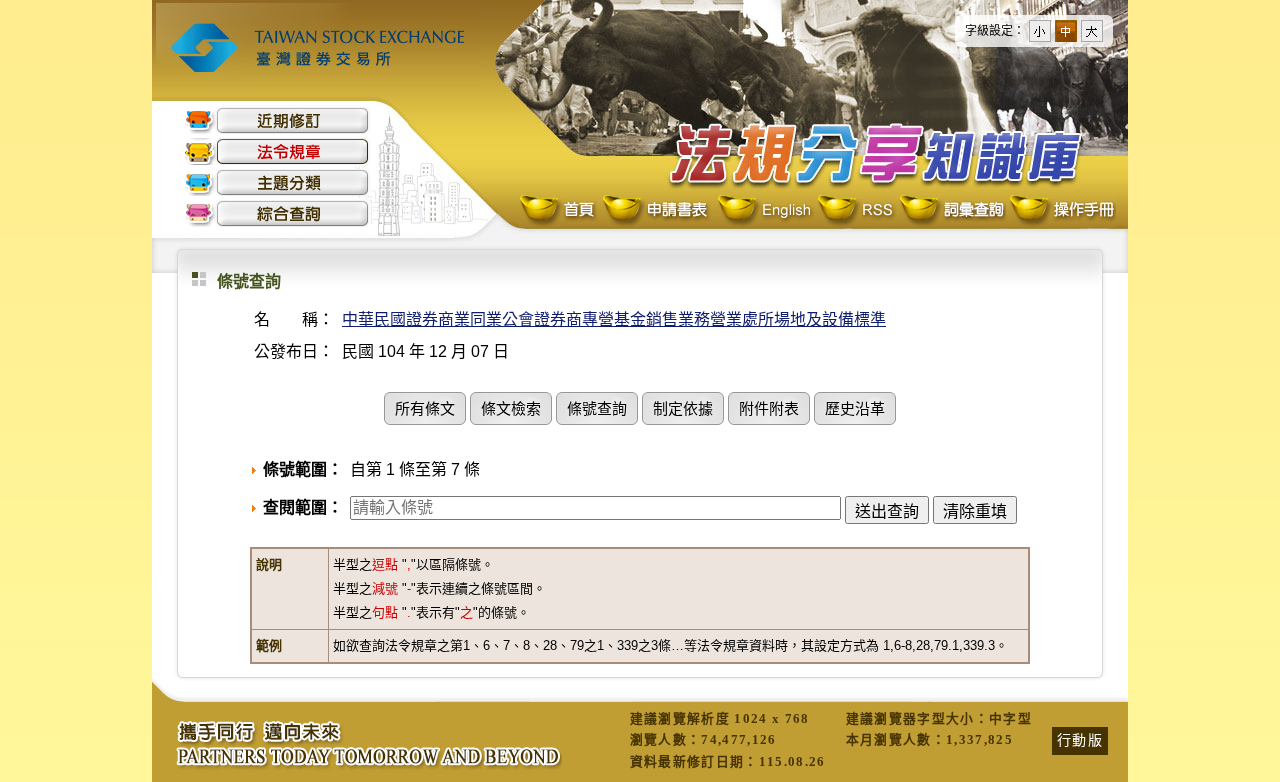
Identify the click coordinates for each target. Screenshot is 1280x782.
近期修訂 (277, 120)
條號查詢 (597, 410)
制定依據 (683, 410)
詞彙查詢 (951, 210)
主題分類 (277, 182)
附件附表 (769, 410)
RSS (855, 210)
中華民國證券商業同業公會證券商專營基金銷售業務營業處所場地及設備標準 (614, 319)
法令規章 (277, 151)
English (764, 210)
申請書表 (656, 210)
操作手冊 (1061, 210)
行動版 (1080, 740)
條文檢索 (511, 410)
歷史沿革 (855, 410)
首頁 (559, 210)
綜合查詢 (277, 213)
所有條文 (425, 410)
